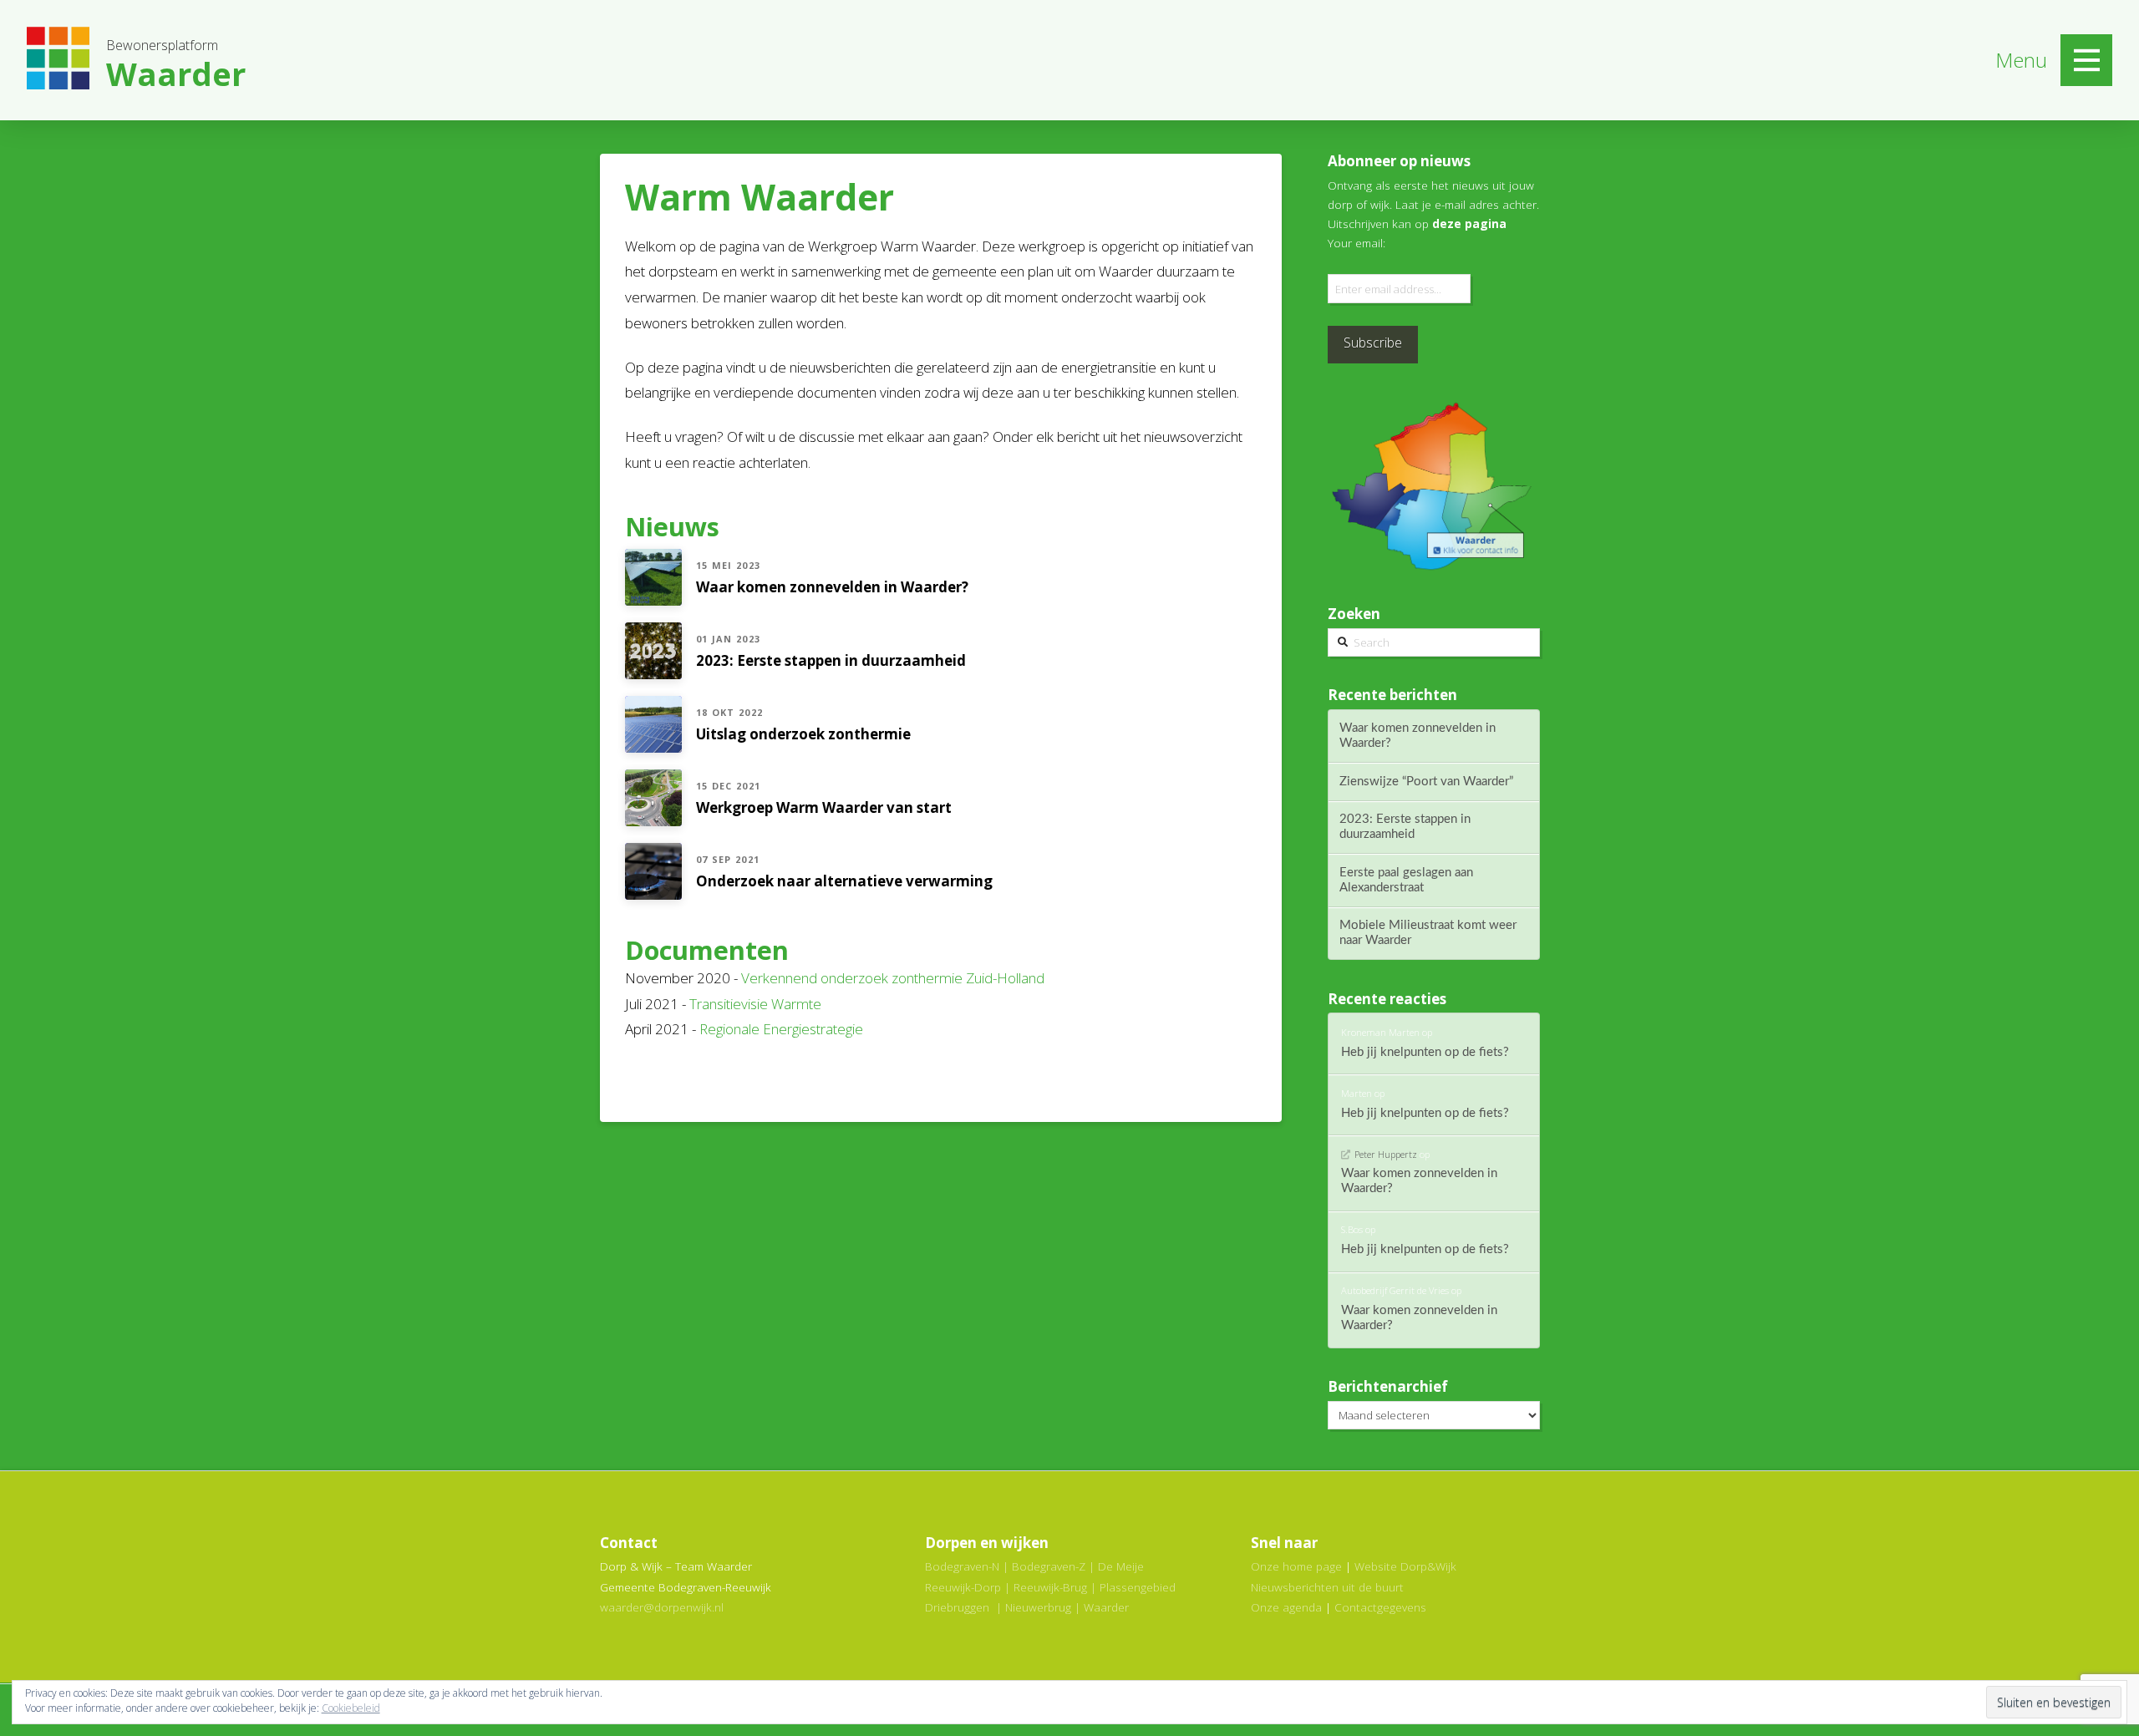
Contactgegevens (1380, 1607)
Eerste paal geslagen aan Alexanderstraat (1406, 880)
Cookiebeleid (351, 1708)
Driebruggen (957, 1607)
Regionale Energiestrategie (781, 1029)
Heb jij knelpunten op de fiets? (1425, 1052)
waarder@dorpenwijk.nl (662, 1607)
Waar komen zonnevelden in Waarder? (1418, 736)
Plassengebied (1138, 1587)
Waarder (1106, 1607)
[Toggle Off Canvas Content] (2086, 60)
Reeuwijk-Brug (1050, 1587)
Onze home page (1296, 1566)
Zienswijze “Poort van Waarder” (1426, 782)
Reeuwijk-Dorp (963, 1587)
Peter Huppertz (1385, 1154)
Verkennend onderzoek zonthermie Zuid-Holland (893, 978)
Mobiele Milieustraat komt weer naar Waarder (1428, 933)
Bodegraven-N (962, 1566)
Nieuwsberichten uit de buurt (1327, 1587)
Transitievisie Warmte (755, 1004)
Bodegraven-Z (1049, 1566)
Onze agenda (1286, 1607)
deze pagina (1469, 223)
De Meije (1121, 1566)
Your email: (1357, 243)
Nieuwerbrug (1038, 1607)
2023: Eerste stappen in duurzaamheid (1405, 827)
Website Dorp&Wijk (1405, 1566)
